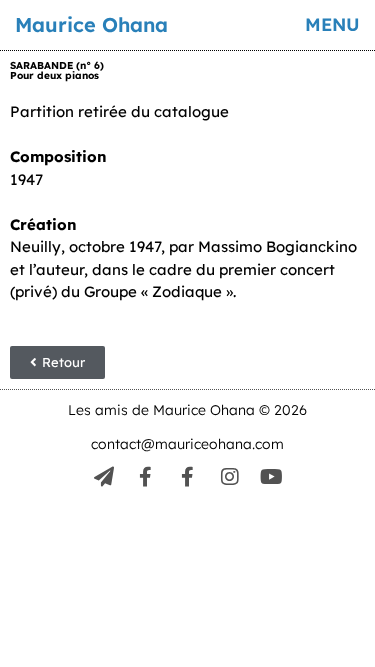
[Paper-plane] (104, 477)
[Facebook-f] (146, 477)
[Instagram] (230, 477)
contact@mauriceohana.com (187, 444)
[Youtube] (272, 477)
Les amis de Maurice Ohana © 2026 (187, 410)
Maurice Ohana (91, 24)
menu (332, 24)
